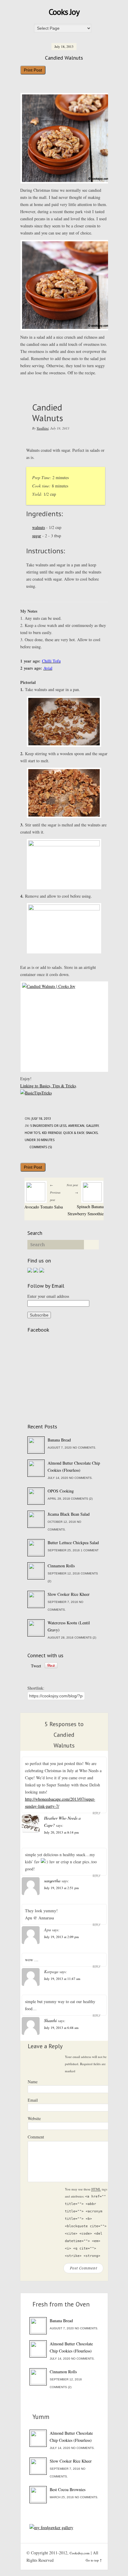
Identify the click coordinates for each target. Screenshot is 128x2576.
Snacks (92, 1133)
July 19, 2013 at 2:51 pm (61, 1888)
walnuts (39, 527)
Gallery (92, 1126)
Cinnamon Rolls (61, 1566)
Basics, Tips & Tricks (58, 1086)
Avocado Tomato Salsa (44, 1207)
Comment (36, 2137)
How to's (32, 1133)
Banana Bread (59, 1440)
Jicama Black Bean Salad (69, 1514)
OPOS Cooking (61, 1491)
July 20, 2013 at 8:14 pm (61, 1832)
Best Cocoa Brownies (68, 2489)
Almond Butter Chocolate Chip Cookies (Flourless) (74, 1467)
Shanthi (50, 2020)
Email (33, 2100)
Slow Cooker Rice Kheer (69, 1594)
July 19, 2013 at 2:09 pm (61, 1937)
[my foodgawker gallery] (51, 2527)
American (76, 1126)
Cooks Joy (64, 12)
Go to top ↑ (94, 2560)
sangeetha (52, 1881)
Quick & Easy (74, 1133)
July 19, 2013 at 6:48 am (61, 2028)
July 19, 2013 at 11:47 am (62, 1979)
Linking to (30, 1086)
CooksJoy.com (80, 2553)
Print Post (33, 70)
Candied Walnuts (64, 58)
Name (33, 2082)
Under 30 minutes (40, 1140)
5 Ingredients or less (48, 1126)
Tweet (36, 1666)
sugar (37, 536)
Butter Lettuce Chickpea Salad (73, 1543)
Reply (96, 1813)
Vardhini (43, 428)
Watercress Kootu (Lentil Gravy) (69, 1626)
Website (34, 2118)
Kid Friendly (52, 1133)
